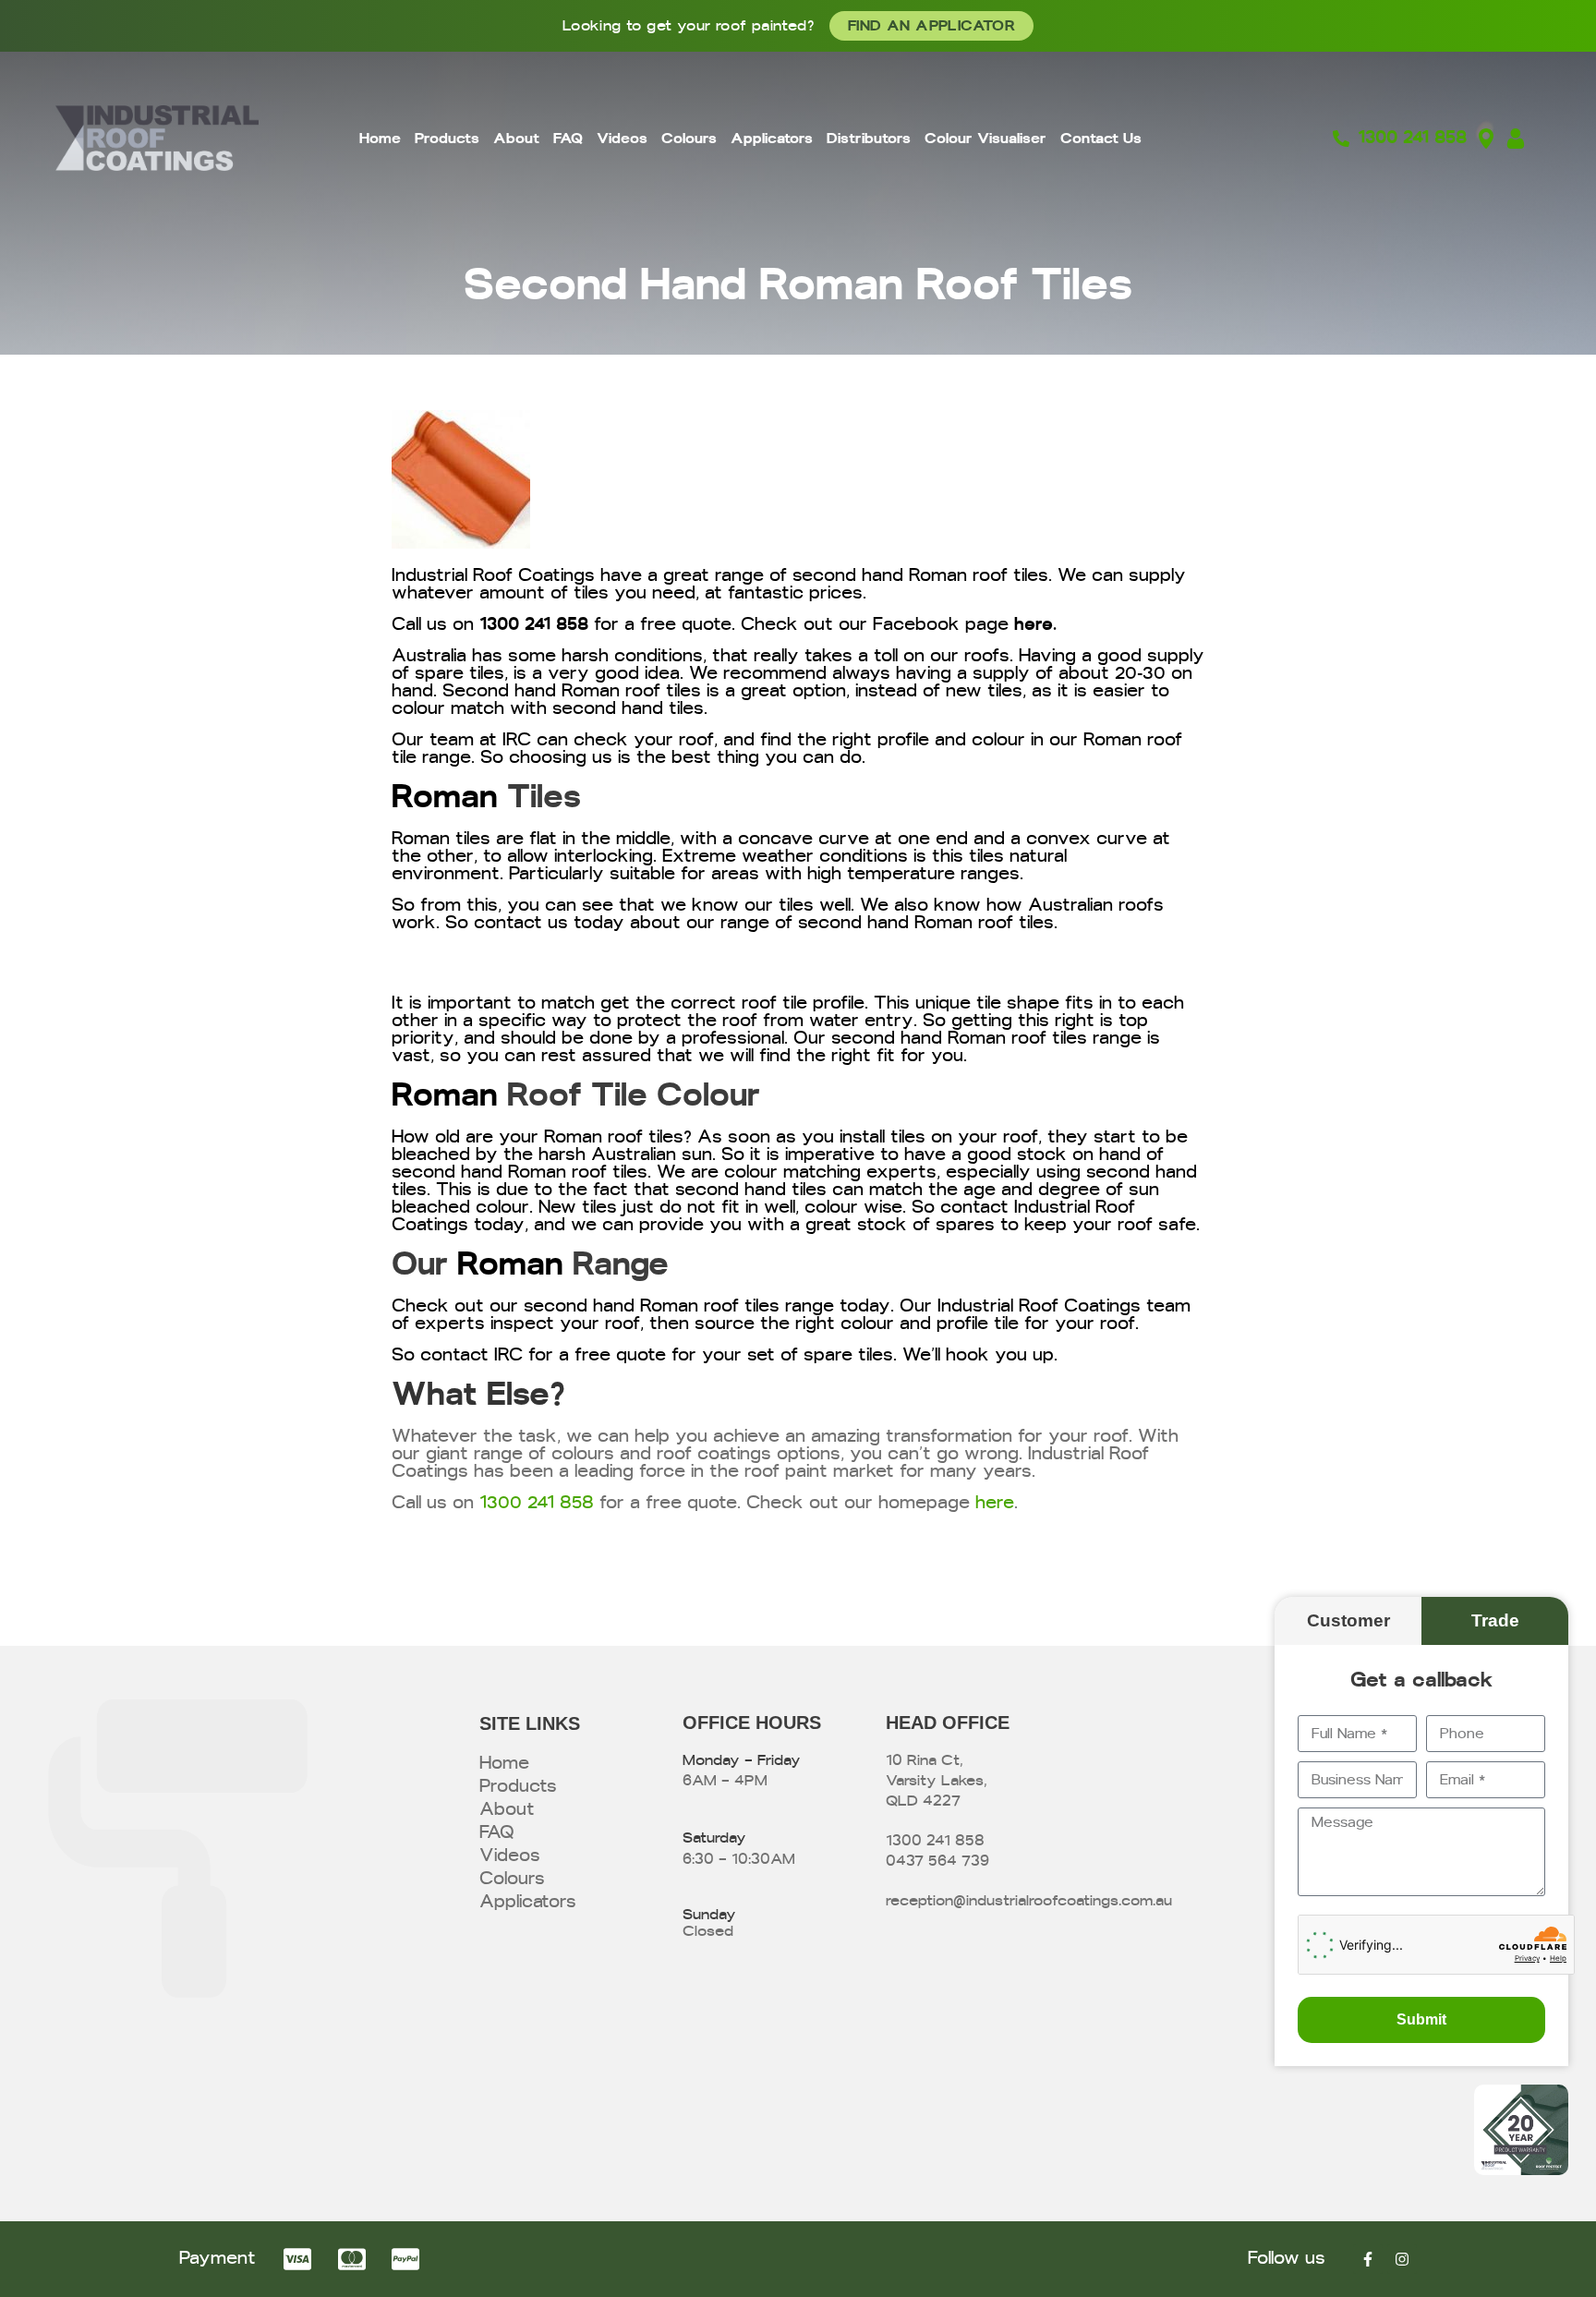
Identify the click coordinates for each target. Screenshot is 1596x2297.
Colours (689, 139)
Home (380, 139)
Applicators (772, 139)
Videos (622, 139)
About (516, 139)
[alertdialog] (798, 26)
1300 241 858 (534, 625)
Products (447, 139)
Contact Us (1101, 139)
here (1034, 625)
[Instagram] (1402, 2259)
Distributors (869, 139)
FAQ (568, 139)
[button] (1348, 1621)
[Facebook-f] (1368, 2259)
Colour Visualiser (985, 139)
